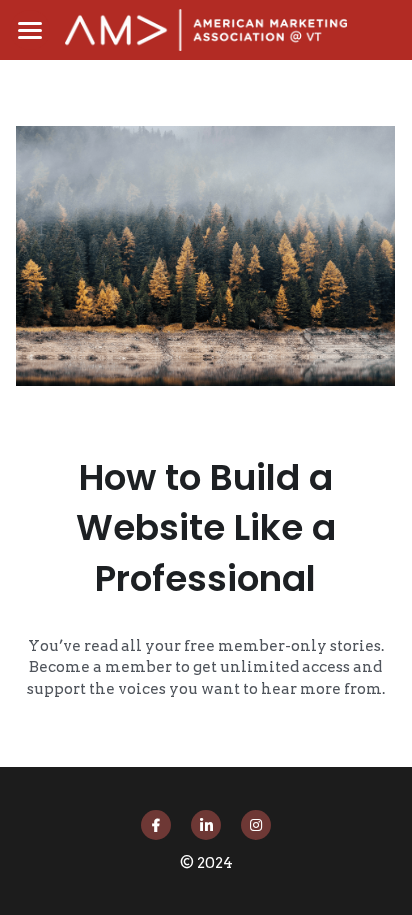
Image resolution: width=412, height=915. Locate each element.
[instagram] (256, 825)
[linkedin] (206, 825)
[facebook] (156, 825)
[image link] (206, 28)
